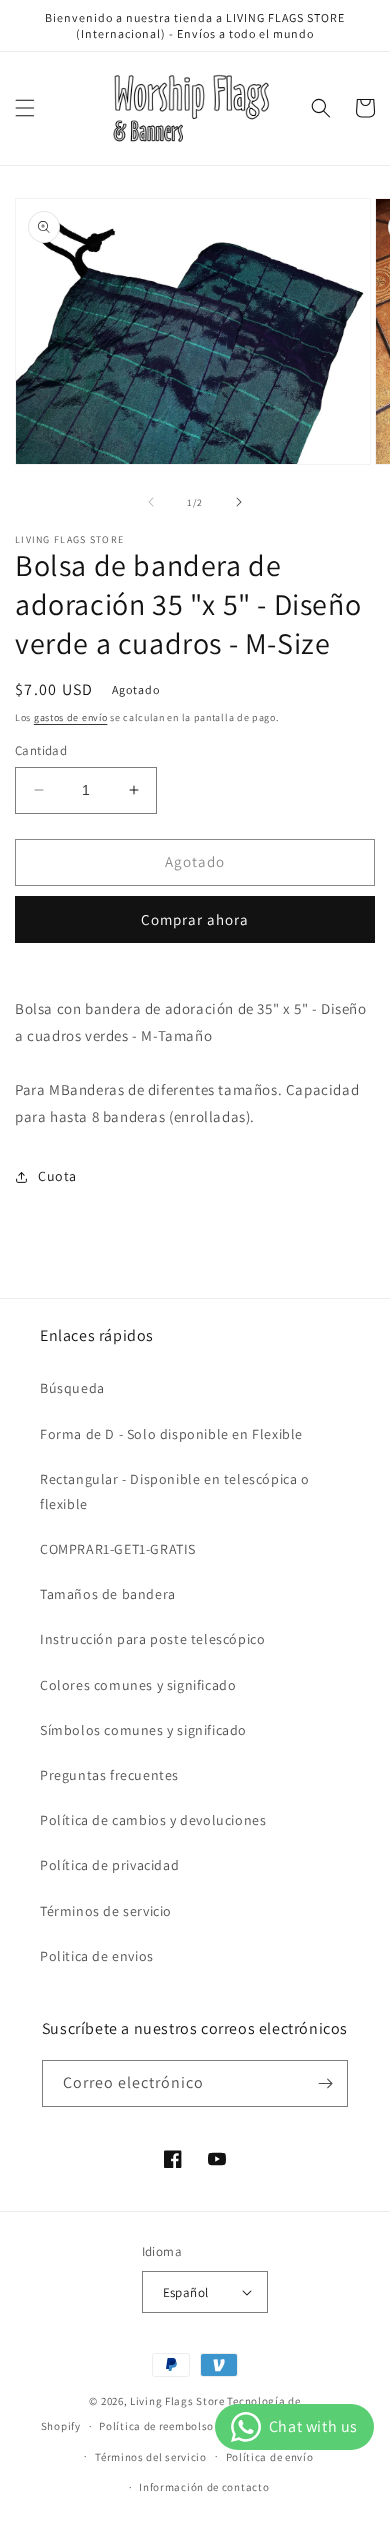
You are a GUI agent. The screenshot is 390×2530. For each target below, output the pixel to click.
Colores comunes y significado (138, 1685)
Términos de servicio (106, 1911)
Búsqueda (72, 1388)
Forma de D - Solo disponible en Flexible (171, 1434)
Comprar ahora (195, 919)
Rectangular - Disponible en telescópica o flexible (175, 1491)
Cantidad (41, 750)
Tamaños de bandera (108, 1594)
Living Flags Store (177, 2401)
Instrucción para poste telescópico (152, 1639)
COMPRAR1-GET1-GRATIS (118, 1549)
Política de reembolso (156, 2426)
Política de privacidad (109, 1865)
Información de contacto (204, 2487)
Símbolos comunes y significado (143, 1730)
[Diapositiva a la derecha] (239, 502)
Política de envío (270, 2457)
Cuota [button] (57, 1176)
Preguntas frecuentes (109, 1775)
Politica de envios (97, 1956)
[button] (25, 108)
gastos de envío (71, 717)
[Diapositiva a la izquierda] (151, 502)
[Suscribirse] (325, 2083)
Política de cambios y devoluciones (153, 1820)
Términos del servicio (151, 2457)
